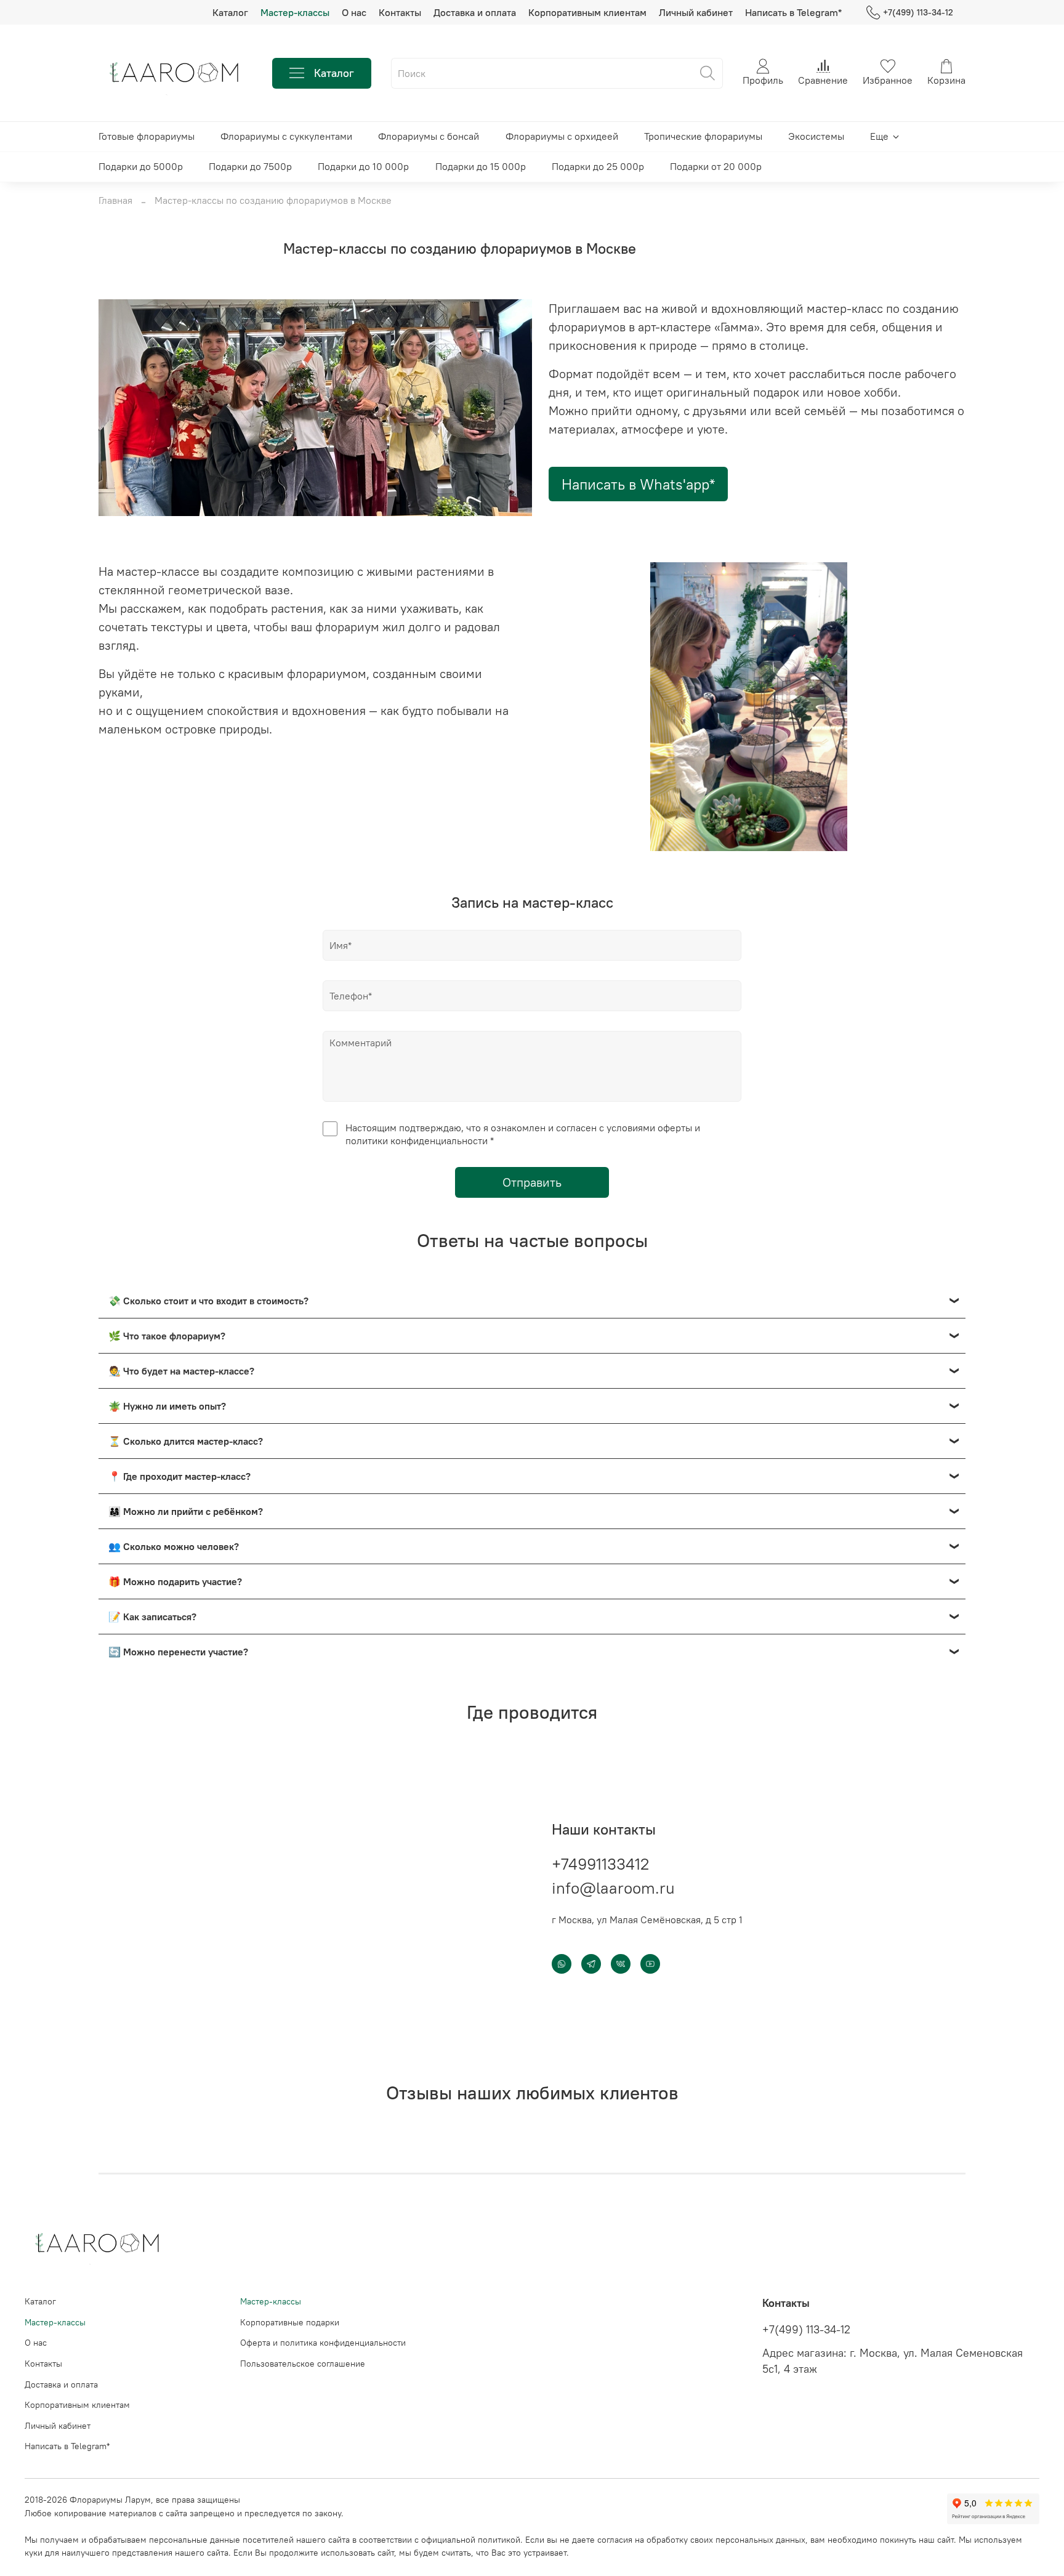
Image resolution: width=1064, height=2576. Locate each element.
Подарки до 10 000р (363, 166)
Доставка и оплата (475, 12)
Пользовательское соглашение (303, 2364)
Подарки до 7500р (250, 166)
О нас (354, 12)
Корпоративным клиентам (587, 12)
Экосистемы (816, 136)
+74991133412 (600, 1864)
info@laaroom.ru (613, 1888)
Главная (115, 200)
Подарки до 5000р (141, 166)
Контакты (400, 12)
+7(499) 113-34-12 (918, 12)
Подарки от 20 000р (716, 166)
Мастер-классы (295, 12)
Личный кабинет (696, 12)
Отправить (532, 1182)
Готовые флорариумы (147, 136)
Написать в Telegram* (793, 12)
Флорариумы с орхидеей (562, 136)
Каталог (230, 12)
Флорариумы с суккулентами (286, 136)
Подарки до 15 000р (481, 166)
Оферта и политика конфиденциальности (323, 2343)
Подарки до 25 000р (598, 166)
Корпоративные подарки (290, 2322)
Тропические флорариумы (703, 136)
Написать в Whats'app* (638, 484)
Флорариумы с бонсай (429, 136)
